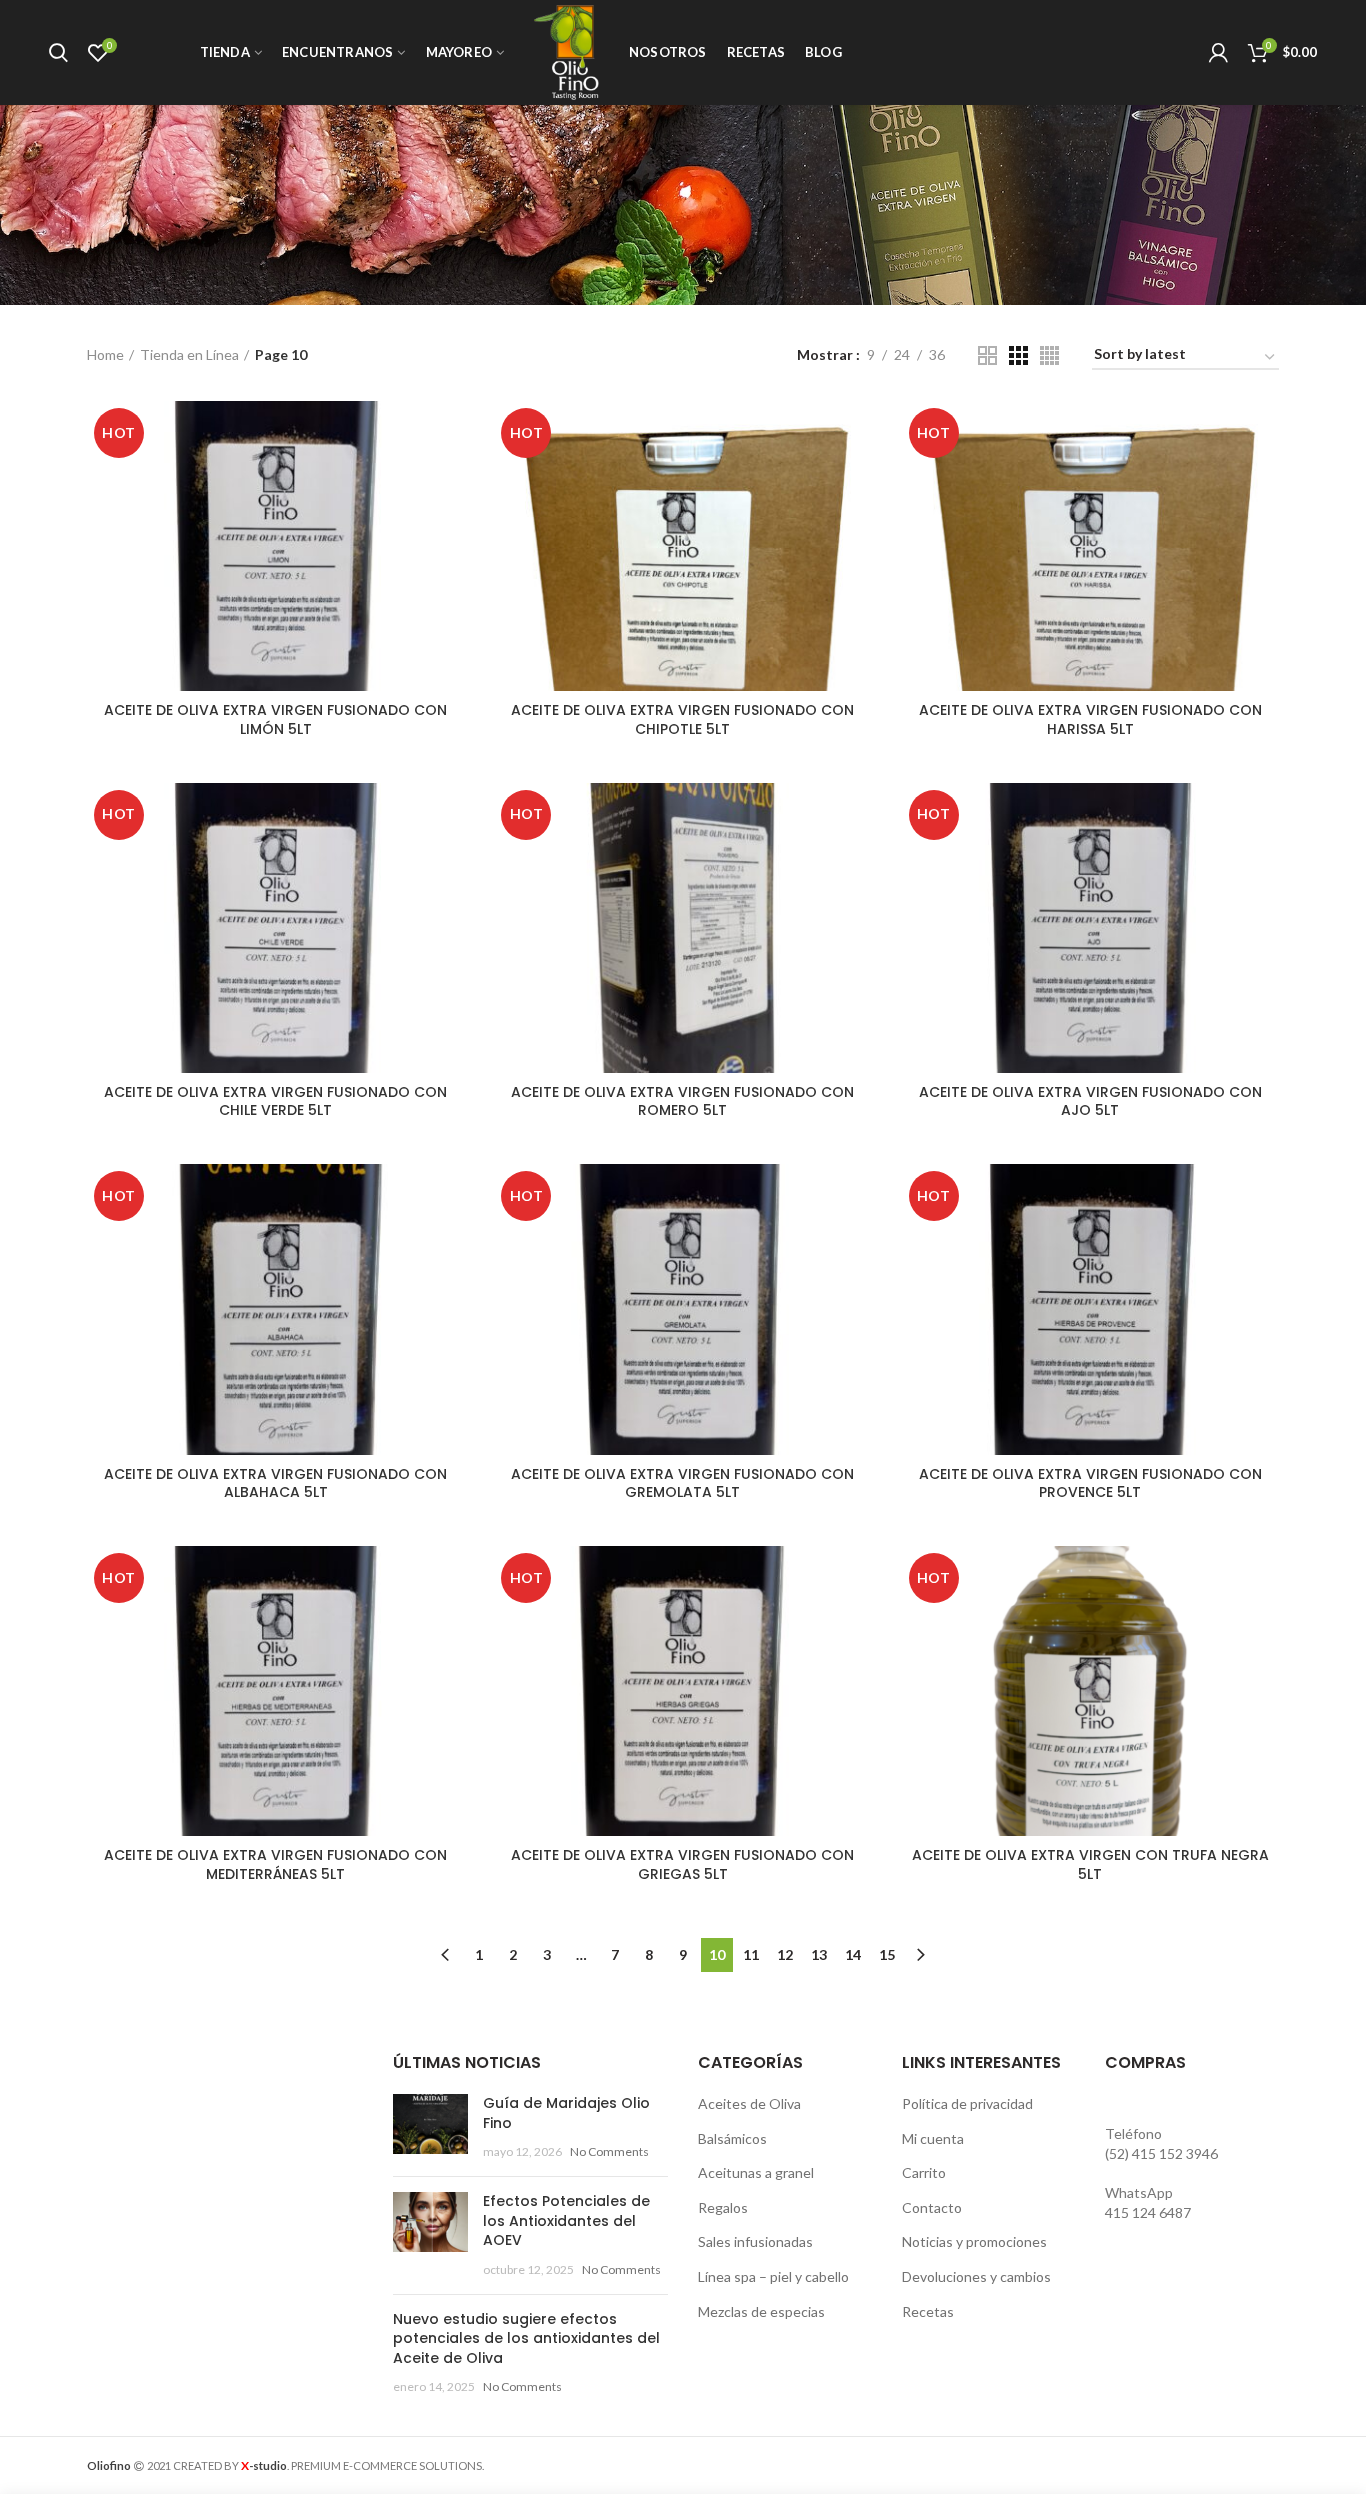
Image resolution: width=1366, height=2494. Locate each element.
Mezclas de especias (761, 2311)
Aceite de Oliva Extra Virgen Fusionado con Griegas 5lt (682, 1864)
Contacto (932, 2207)
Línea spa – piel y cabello (773, 2276)
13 (819, 1954)
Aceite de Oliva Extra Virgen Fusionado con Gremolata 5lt (682, 1483)
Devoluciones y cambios (976, 2276)
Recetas (928, 2311)
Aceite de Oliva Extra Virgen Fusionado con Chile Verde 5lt (275, 1101)
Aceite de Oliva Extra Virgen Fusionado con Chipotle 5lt (682, 719)
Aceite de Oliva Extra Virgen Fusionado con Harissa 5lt (1090, 719)
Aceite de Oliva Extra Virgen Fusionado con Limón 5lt (275, 719)
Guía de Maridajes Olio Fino (566, 2113)
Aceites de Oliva (749, 2103)
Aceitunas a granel (756, 2172)
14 (853, 1954)
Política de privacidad (967, 2103)
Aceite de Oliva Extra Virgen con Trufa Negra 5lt (1090, 1864)
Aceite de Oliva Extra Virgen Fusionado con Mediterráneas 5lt (275, 1864)
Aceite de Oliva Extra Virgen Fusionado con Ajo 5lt (1090, 1101)
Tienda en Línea (189, 354)
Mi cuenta (933, 2138)
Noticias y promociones (974, 2241)
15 (887, 1954)
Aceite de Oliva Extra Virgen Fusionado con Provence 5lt (1090, 1483)
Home (105, 354)
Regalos (723, 2207)
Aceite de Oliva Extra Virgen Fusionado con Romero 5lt (682, 1101)
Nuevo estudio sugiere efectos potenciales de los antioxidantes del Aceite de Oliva (526, 2338)
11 (751, 1954)
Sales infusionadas (755, 2241)
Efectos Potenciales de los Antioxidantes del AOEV (566, 2220)
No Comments (609, 2151)
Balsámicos (732, 2138)
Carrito (924, 2172)
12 (785, 1954)
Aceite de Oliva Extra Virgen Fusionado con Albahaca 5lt (275, 1483)
